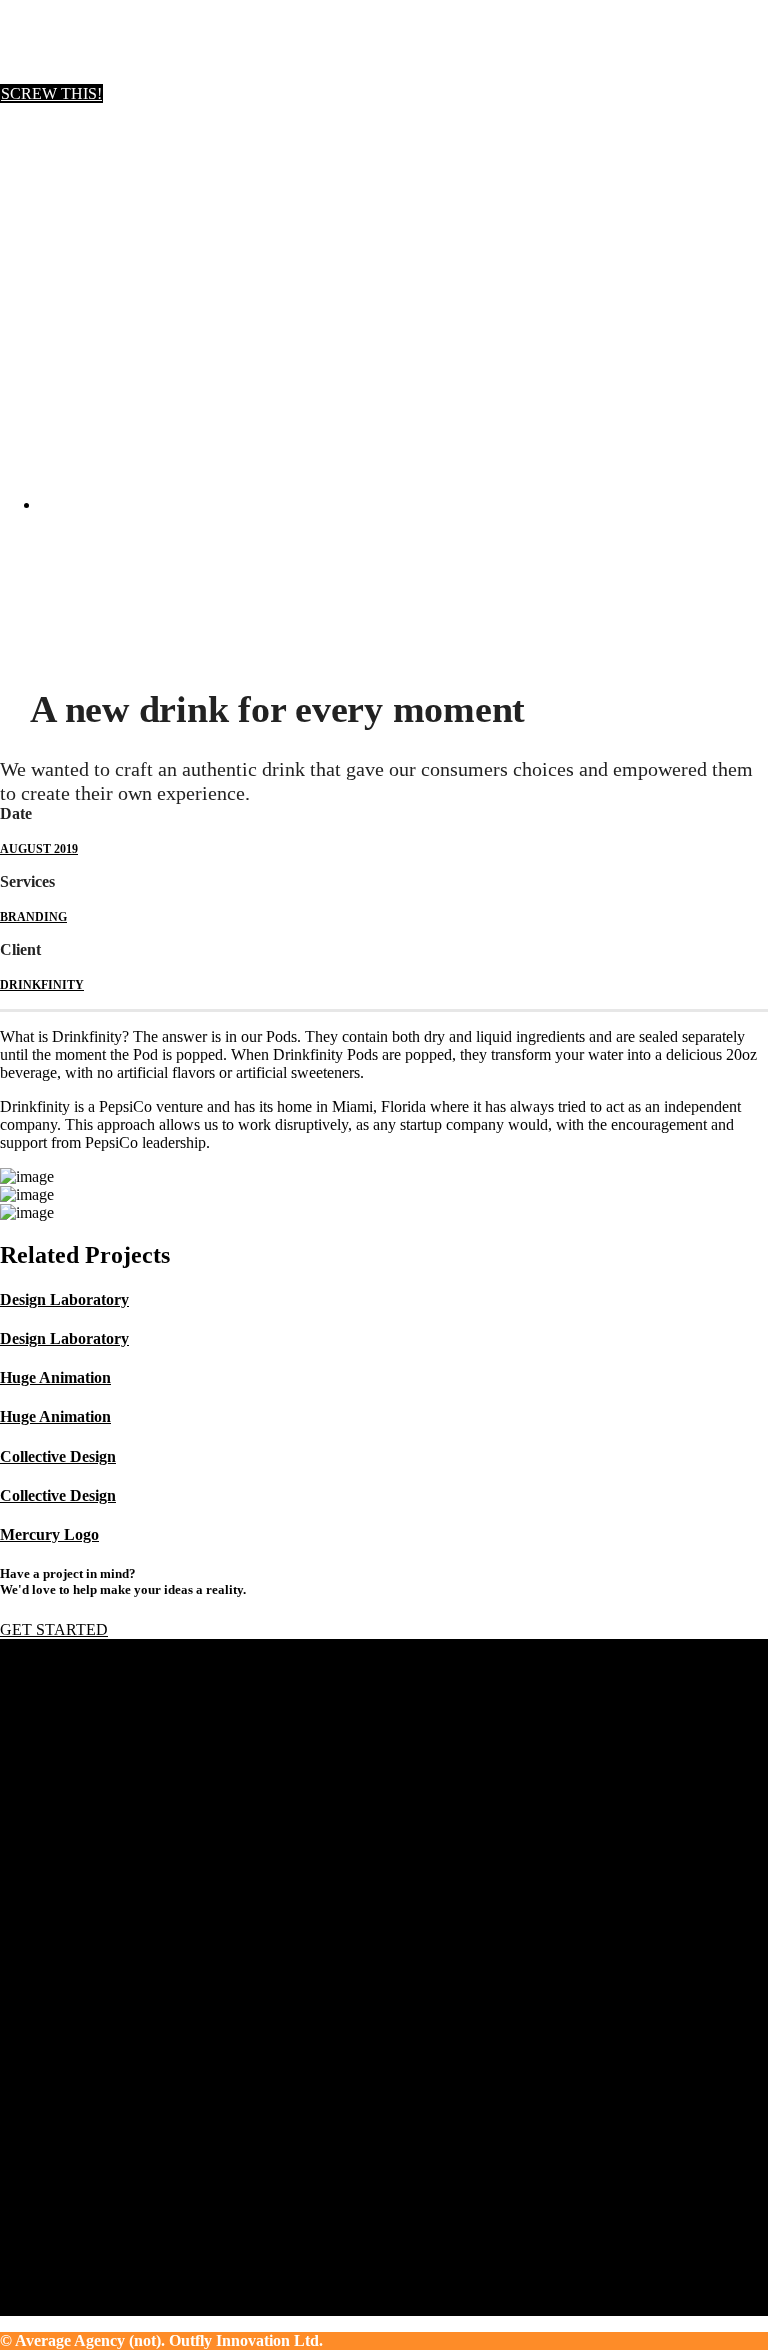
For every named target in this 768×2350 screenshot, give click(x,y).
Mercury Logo (49, 1534)
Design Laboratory (64, 1299)
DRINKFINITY (42, 985)
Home (19, 638)
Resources (72, 2115)
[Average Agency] (75, 75)
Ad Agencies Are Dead (113, 1958)
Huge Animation (55, 1377)
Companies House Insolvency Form (153, 1940)
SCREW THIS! (51, 93)
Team (57, 2097)
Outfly (60, 2061)
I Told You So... (90, 1976)
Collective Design (58, 1456)
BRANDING (33, 917)
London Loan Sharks (107, 1922)
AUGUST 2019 (39, 849)
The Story (71, 2079)
